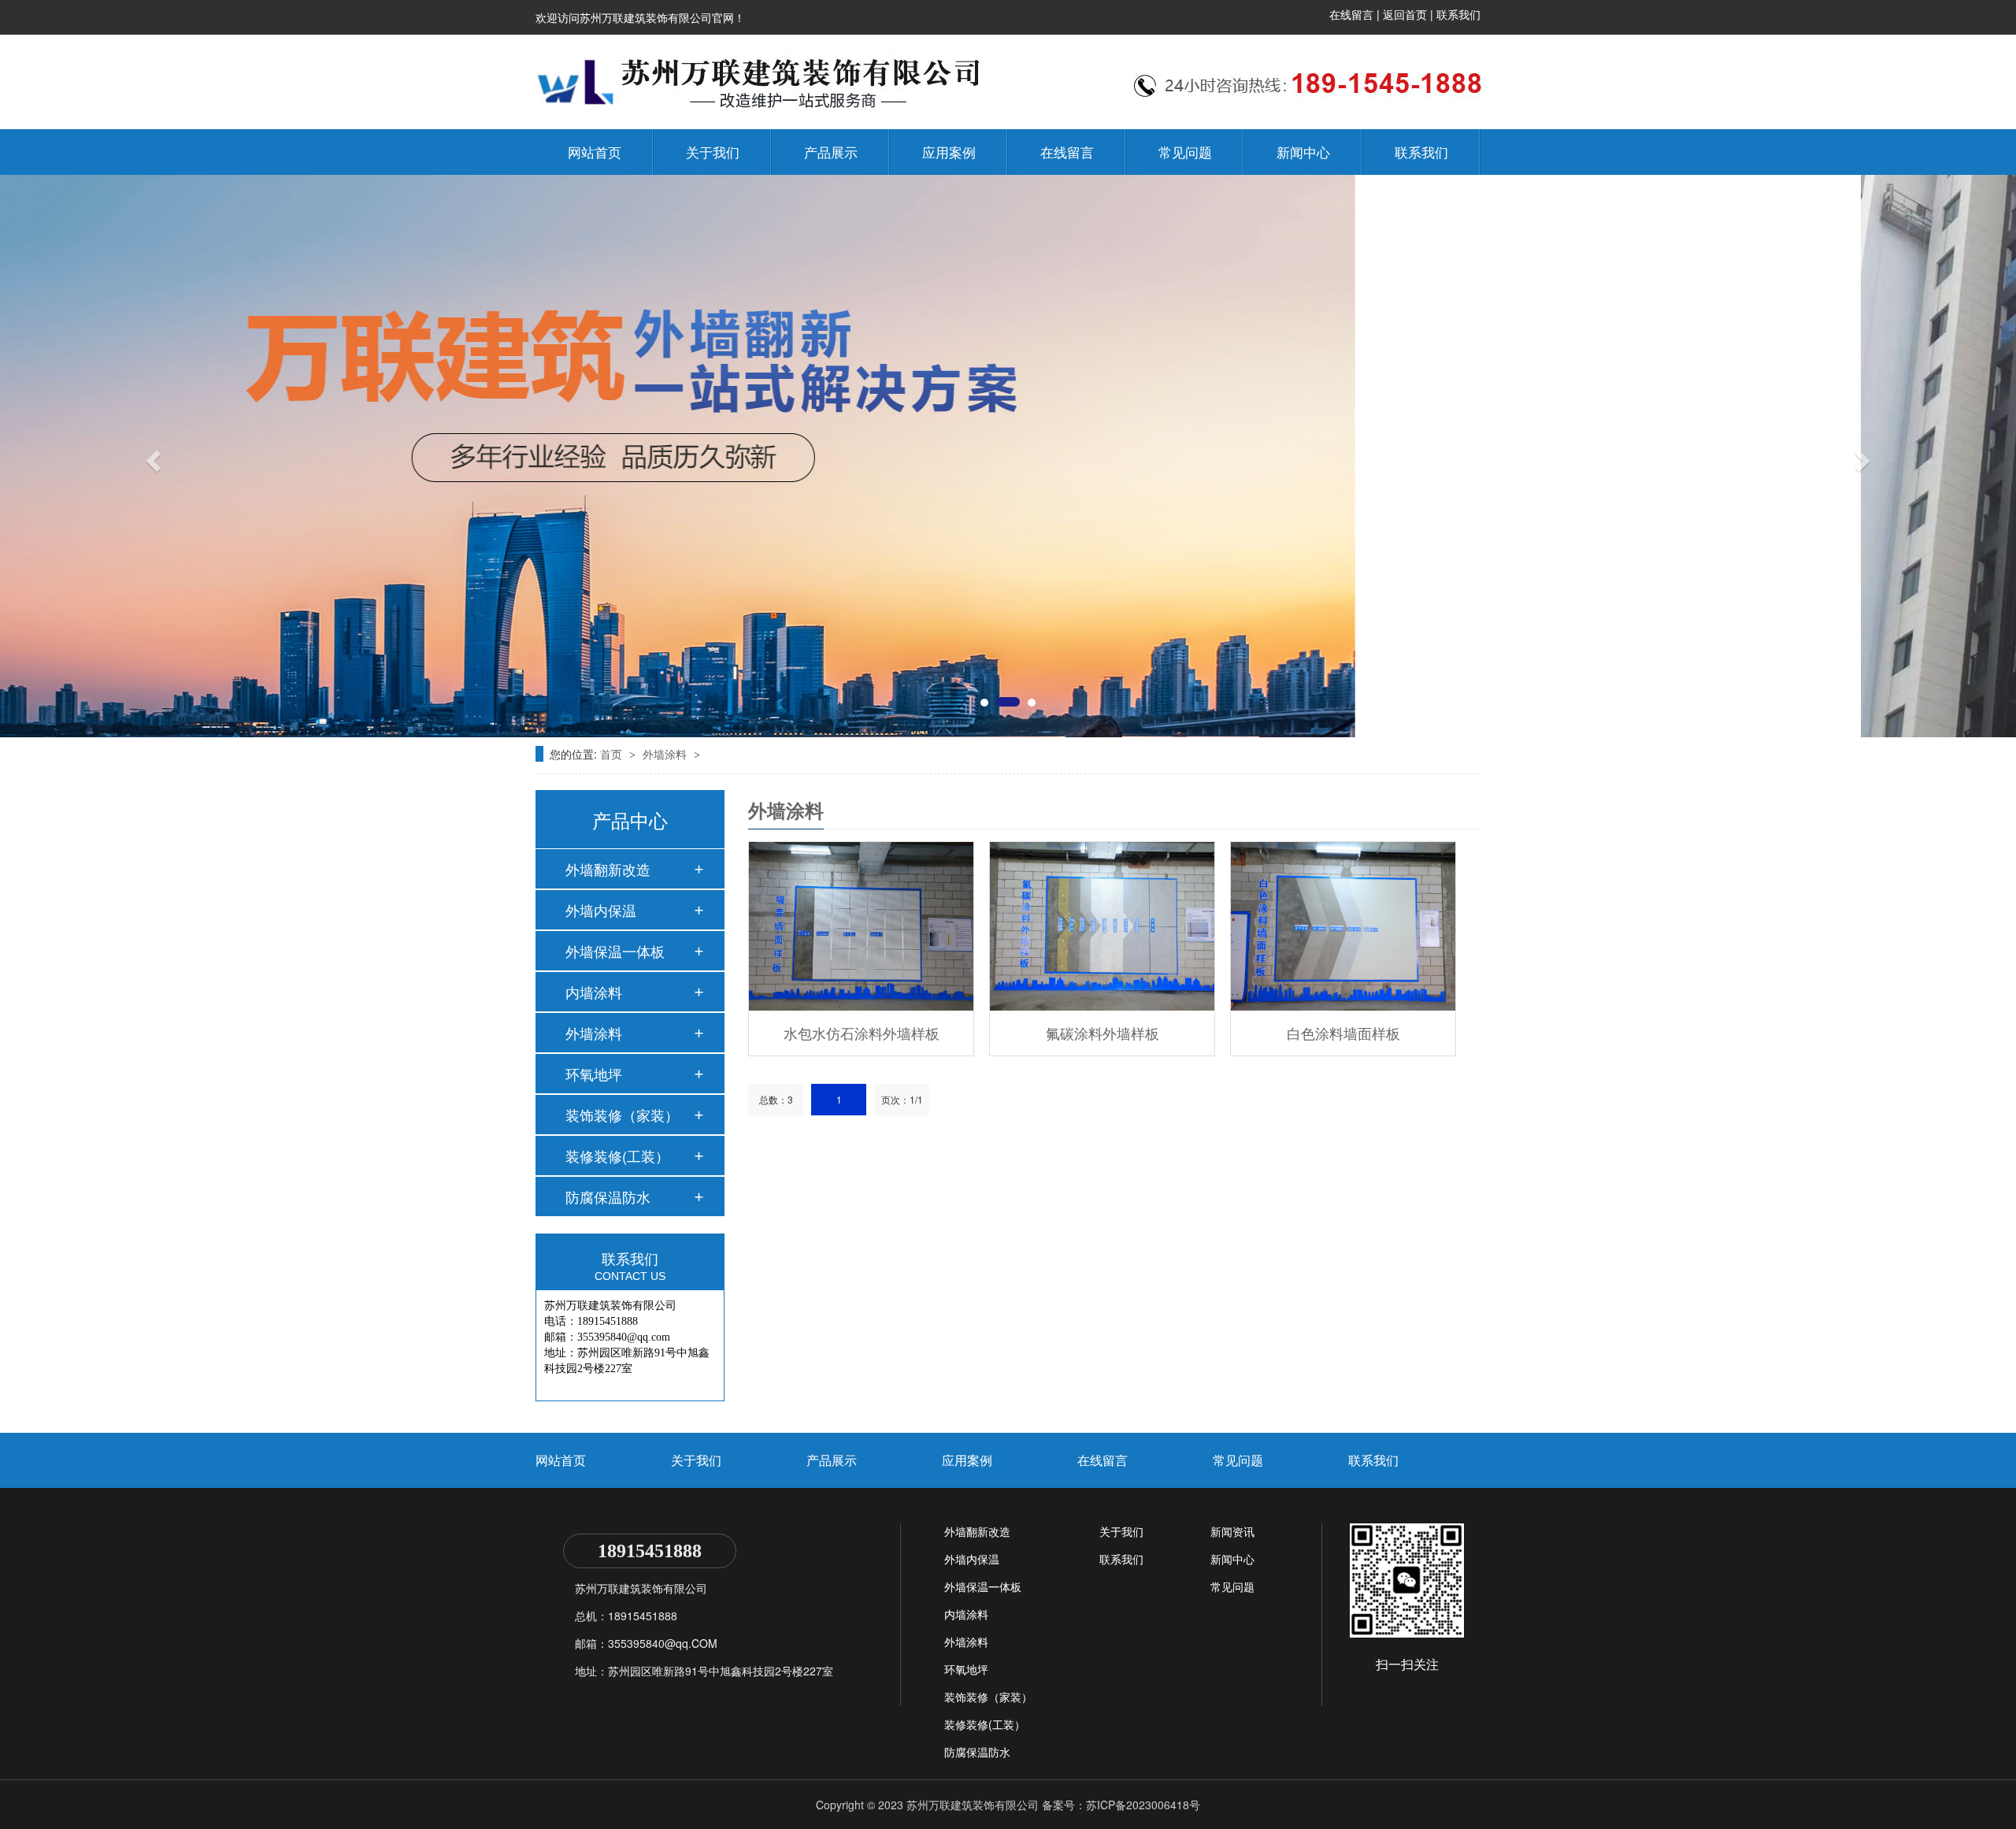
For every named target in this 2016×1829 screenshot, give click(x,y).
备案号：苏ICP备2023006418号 (1121, 1805)
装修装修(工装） (617, 1156)
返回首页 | (1410, 14)
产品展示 (831, 152)
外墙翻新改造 (608, 869)
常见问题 (1185, 152)
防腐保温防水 (608, 1196)
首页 (613, 754)
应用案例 (949, 152)
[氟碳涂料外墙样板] (1102, 926)
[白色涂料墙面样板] (1343, 926)
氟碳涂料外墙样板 (1102, 1033)
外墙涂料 (666, 754)
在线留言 (1067, 152)
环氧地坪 (594, 1074)
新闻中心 (1303, 152)
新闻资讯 (1232, 1531)
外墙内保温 (601, 910)
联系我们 (1458, 14)
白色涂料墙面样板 (1343, 1033)
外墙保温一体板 (615, 951)
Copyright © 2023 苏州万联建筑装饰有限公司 (927, 1805)
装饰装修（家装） (622, 1115)
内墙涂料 (594, 992)
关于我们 (713, 152)
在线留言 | (1356, 14)
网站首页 (595, 152)
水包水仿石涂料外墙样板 (862, 1033)
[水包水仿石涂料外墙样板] (861, 926)
